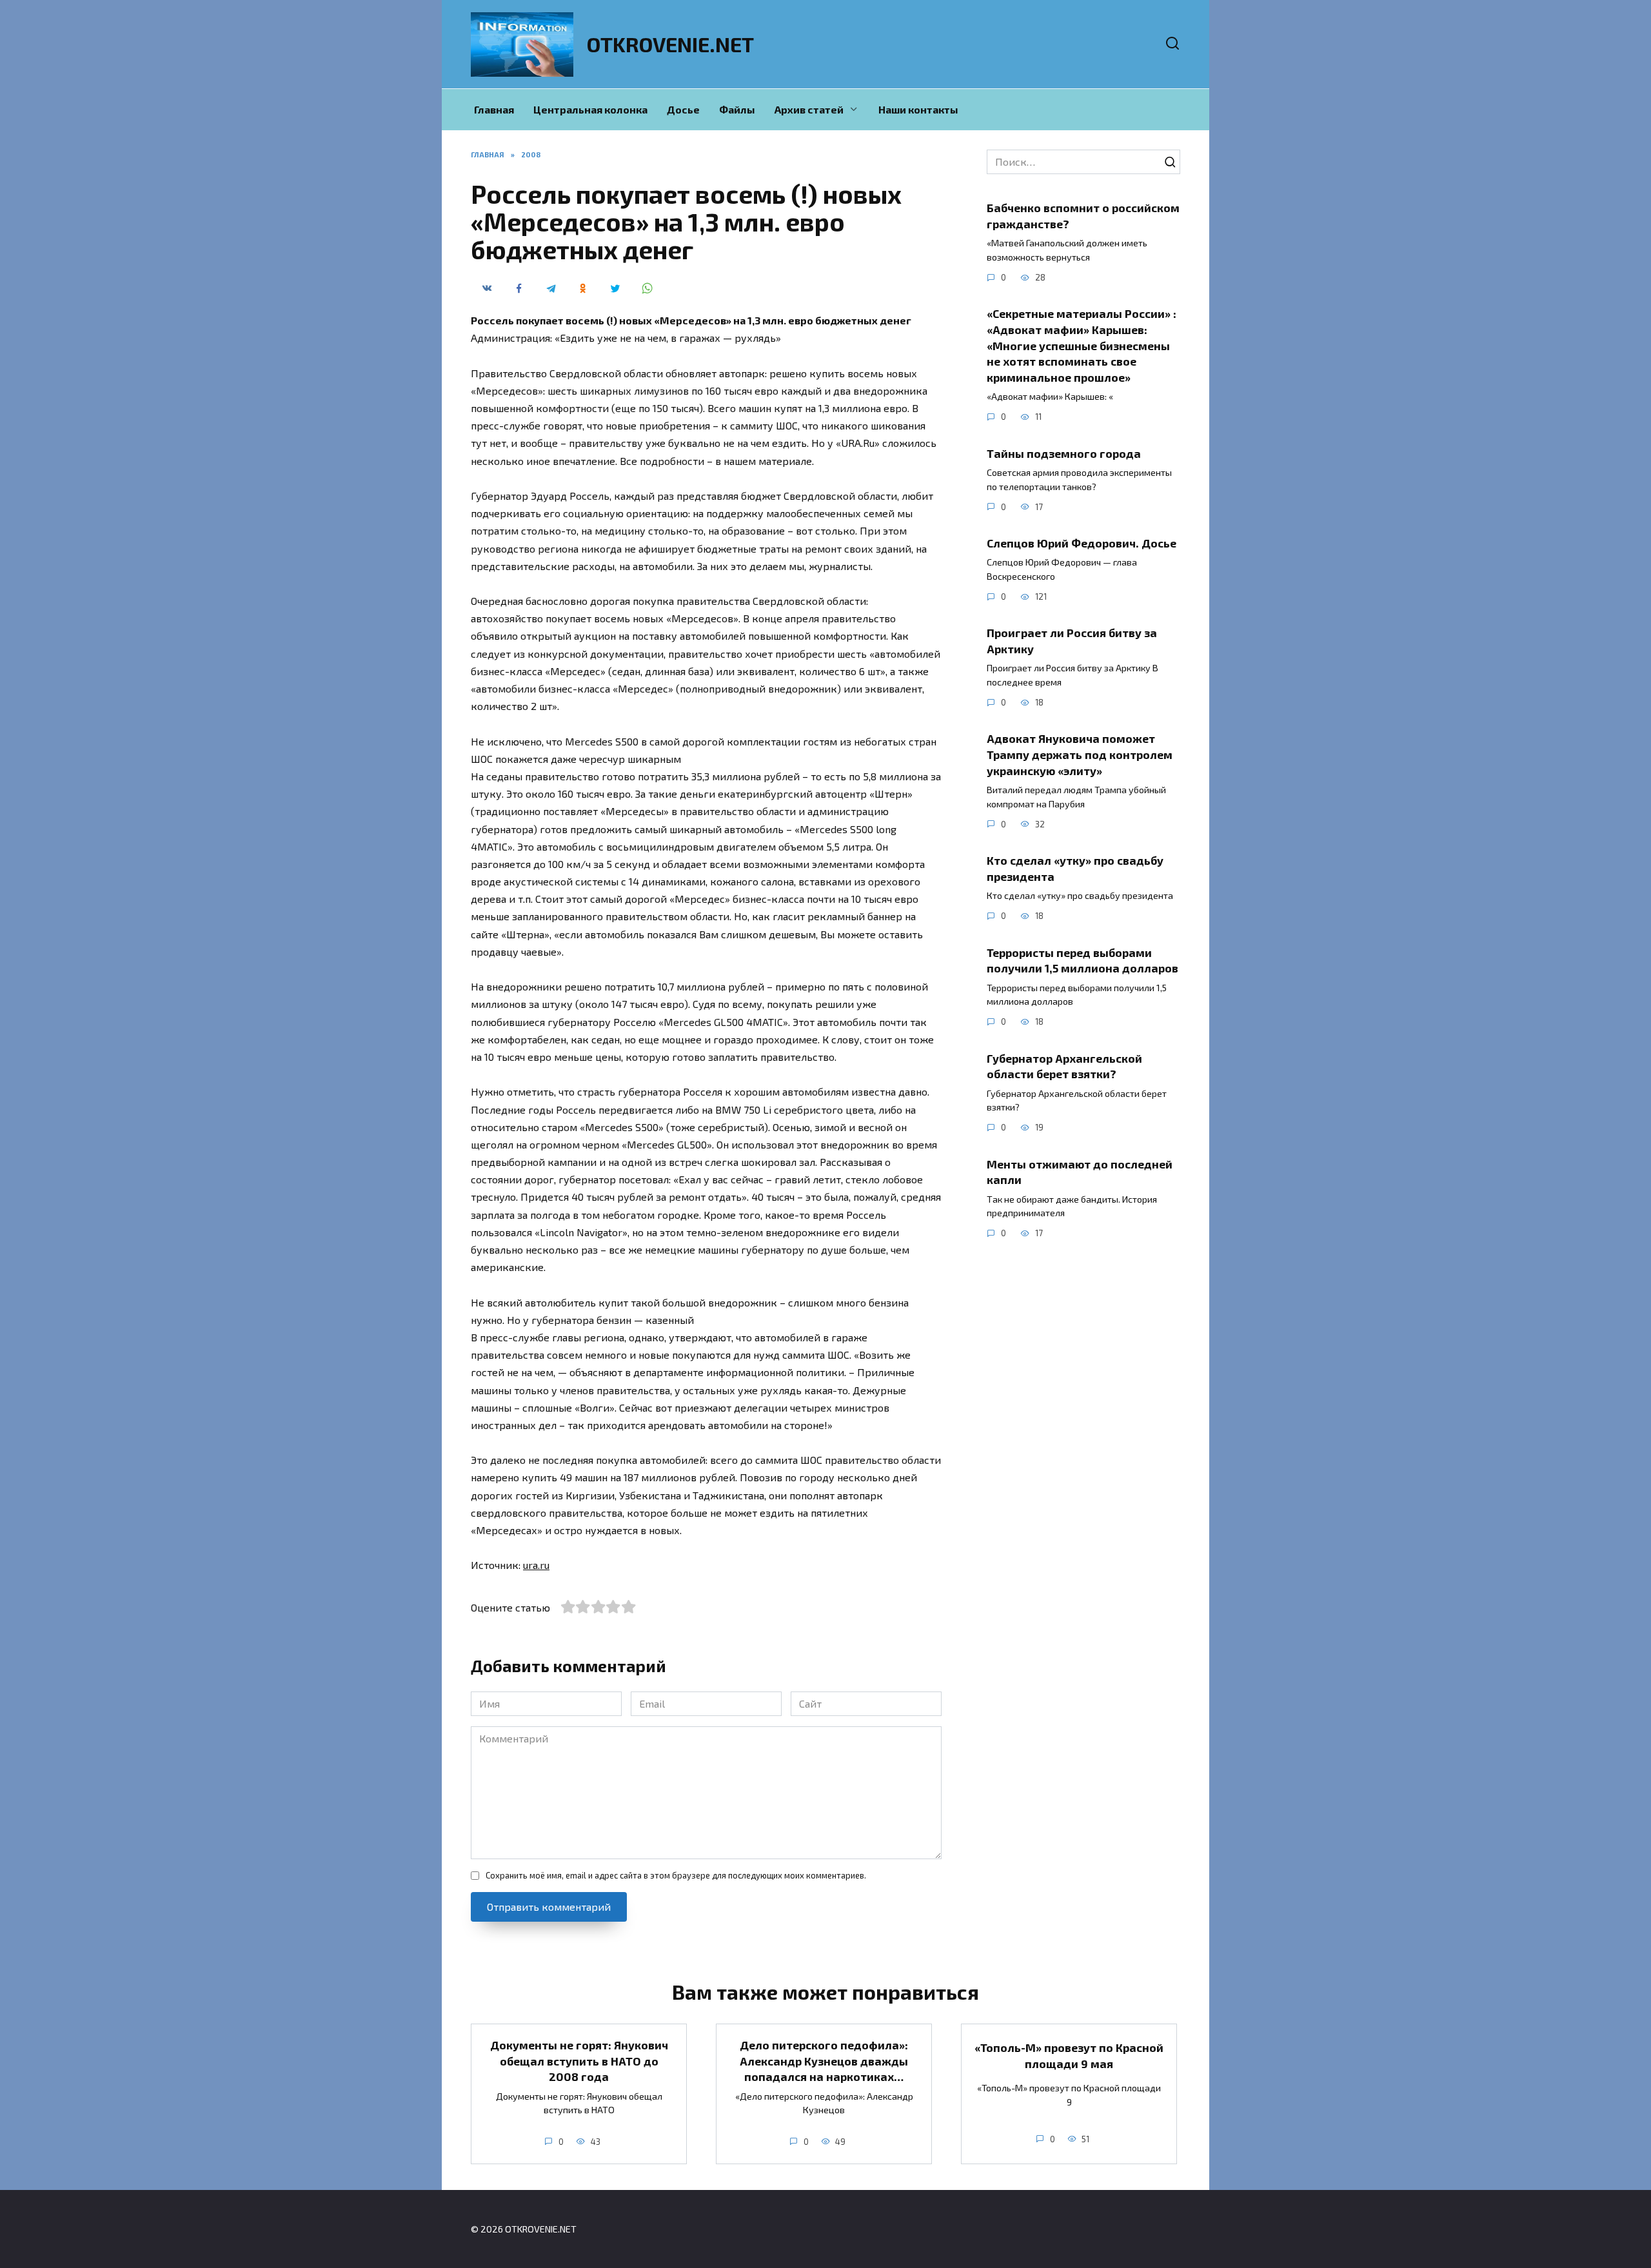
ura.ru (536, 1565)
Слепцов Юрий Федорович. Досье (1082, 543)
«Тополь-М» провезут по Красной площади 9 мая (1069, 2056)
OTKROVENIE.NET (670, 44)
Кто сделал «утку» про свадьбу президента (1075, 868)
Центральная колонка (590, 109)
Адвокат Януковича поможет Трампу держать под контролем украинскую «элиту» (1080, 754)
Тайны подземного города (1064, 453)
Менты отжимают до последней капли (1080, 1171)
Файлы (737, 109)
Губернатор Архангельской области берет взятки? (1064, 1066)
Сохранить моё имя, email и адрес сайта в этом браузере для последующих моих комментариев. (676, 1875)
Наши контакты (918, 109)
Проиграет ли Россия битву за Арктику (1072, 641)
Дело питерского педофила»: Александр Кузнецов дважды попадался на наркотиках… (824, 2061)
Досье (683, 109)
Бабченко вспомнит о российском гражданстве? (1083, 216)
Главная (494, 109)
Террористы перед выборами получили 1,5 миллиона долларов (1083, 960)
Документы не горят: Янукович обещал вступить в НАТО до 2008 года (579, 2061)
